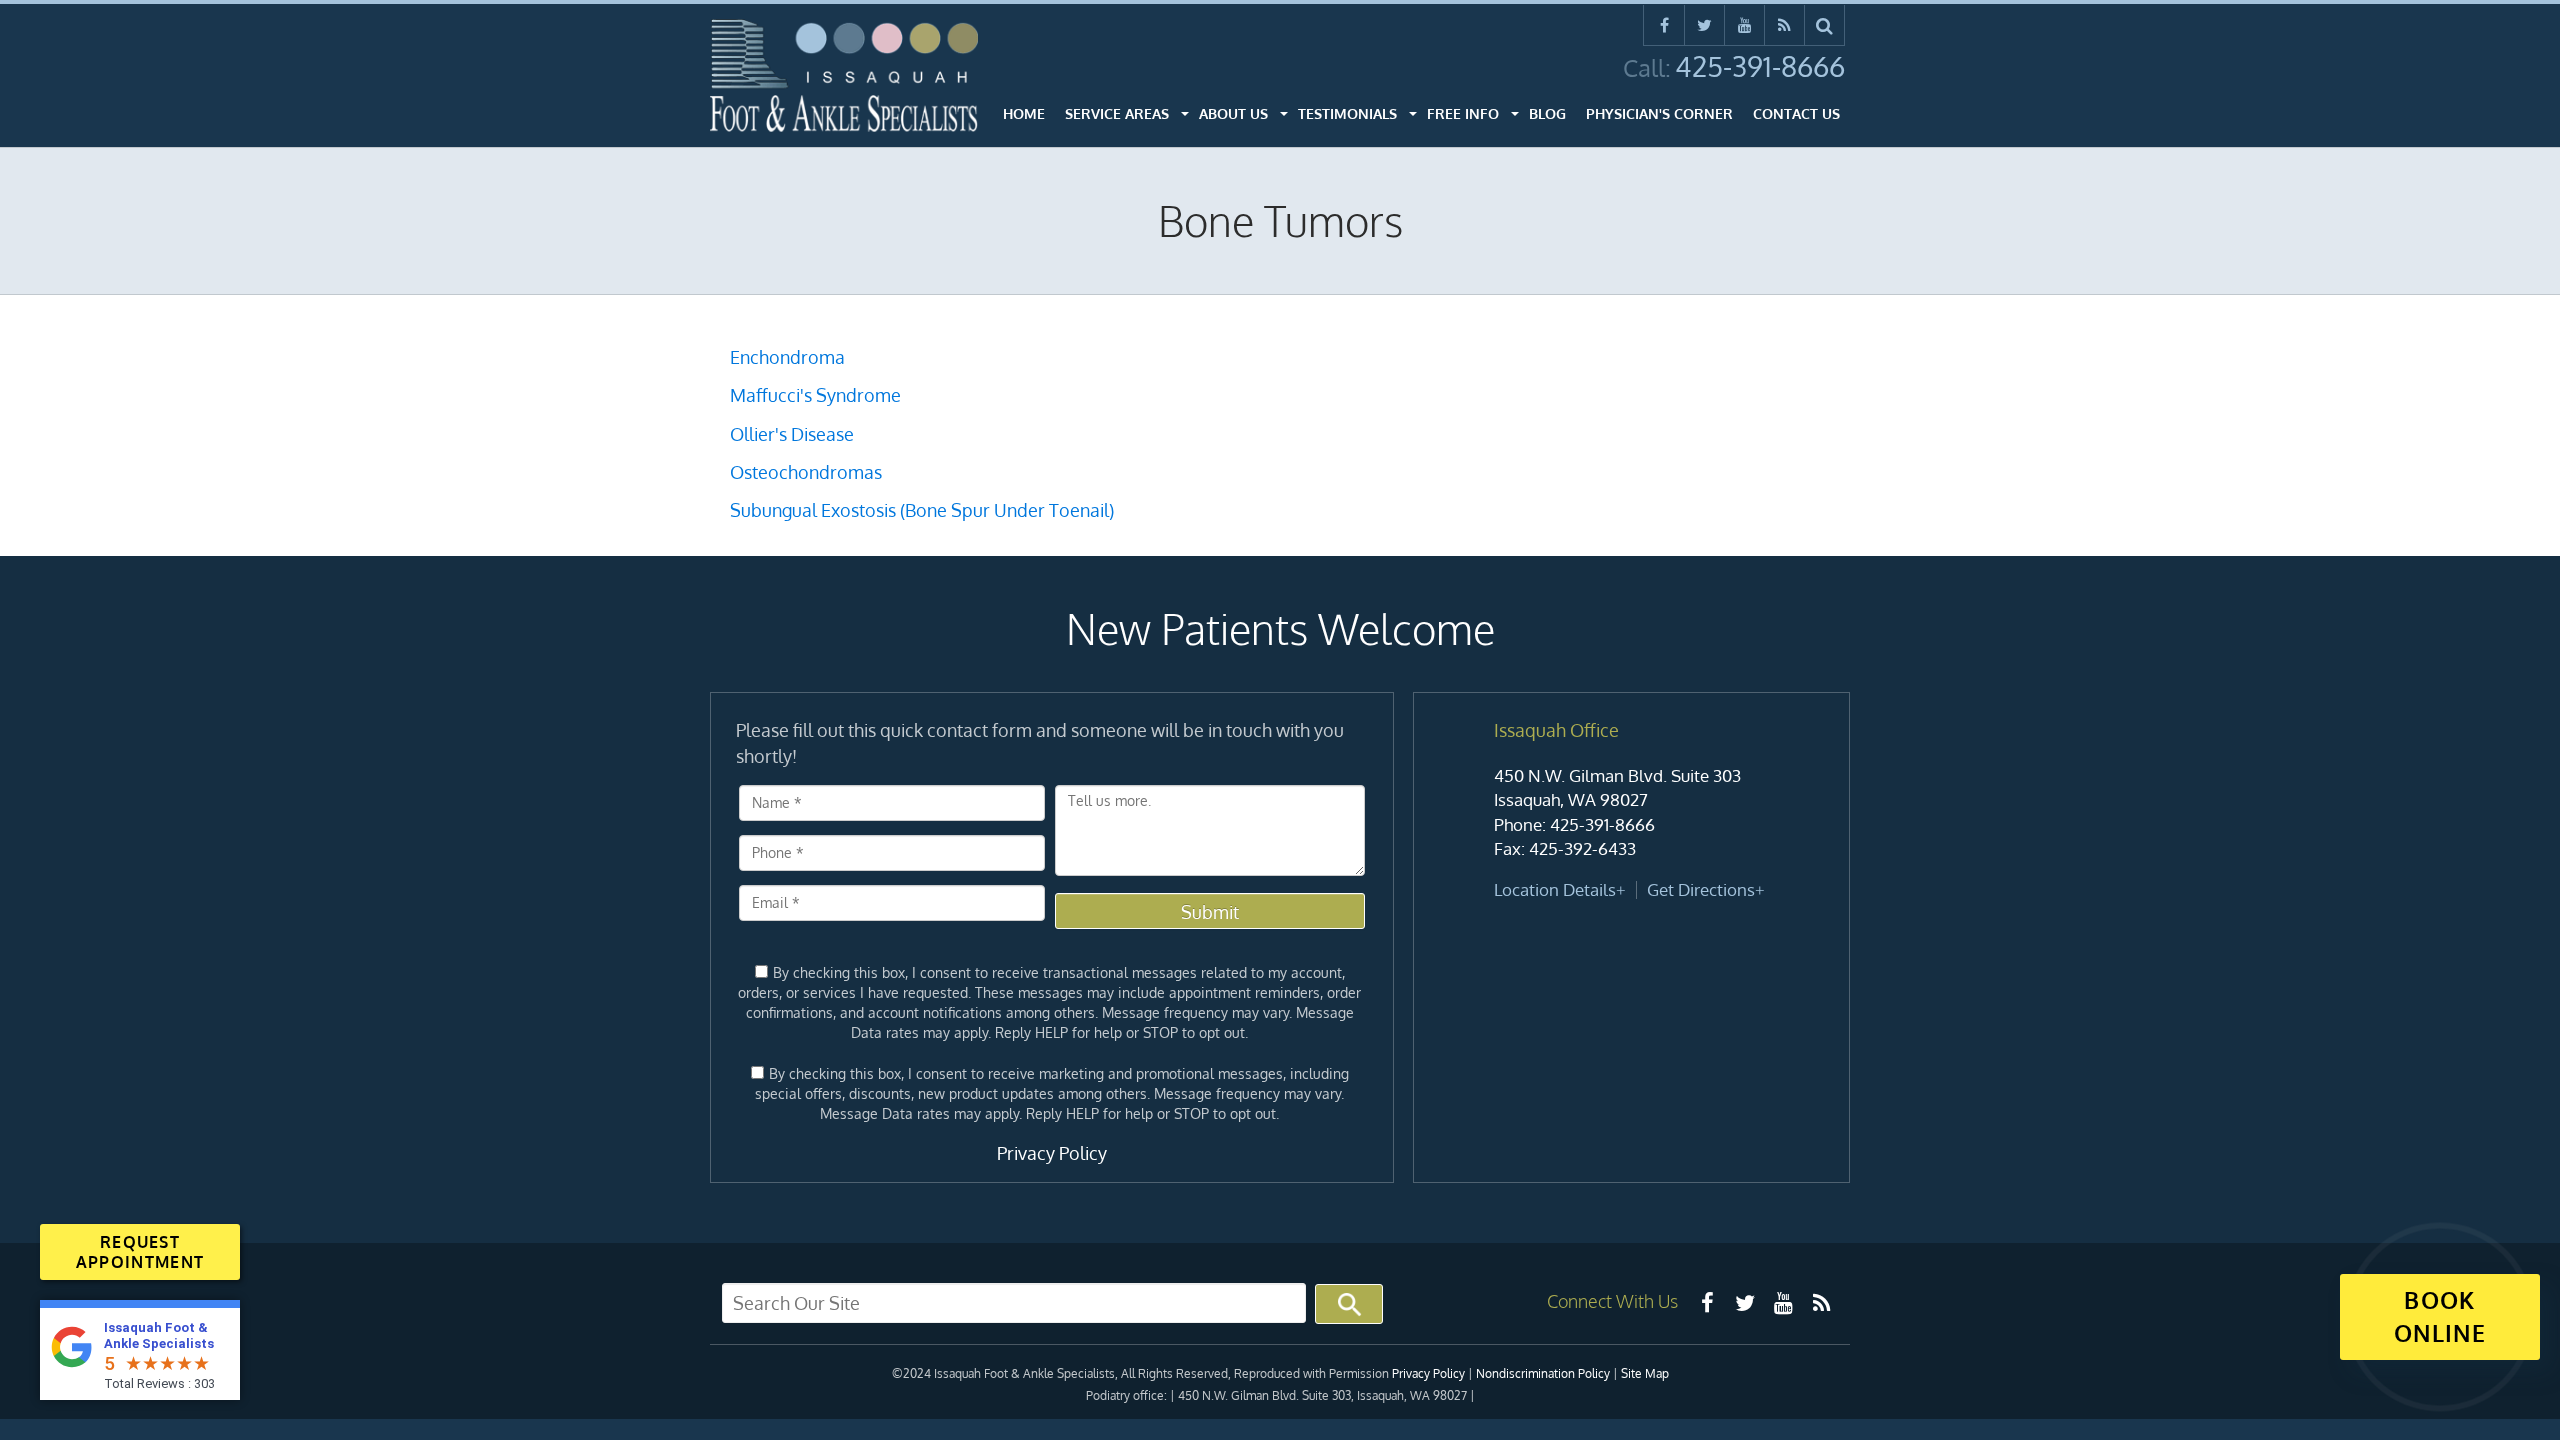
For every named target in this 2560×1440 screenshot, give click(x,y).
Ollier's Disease (792, 434)
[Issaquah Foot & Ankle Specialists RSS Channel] (1784, 25)
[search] (1825, 25)
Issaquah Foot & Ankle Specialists (159, 1335)
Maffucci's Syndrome (815, 395)
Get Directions (1701, 889)
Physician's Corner (1659, 113)
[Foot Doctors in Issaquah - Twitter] (1745, 1302)
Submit (1210, 912)
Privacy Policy (1052, 1153)
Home (1024, 113)
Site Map (1645, 1373)
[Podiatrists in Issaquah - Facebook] (1707, 1302)
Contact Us (1796, 113)
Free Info (1463, 113)
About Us (1233, 113)
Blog (1547, 113)
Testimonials (1347, 113)
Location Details (1555, 889)
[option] (1631, 811)
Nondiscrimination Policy (1543, 1373)
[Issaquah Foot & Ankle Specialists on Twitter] (1704, 25)
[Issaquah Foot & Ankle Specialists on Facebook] (1664, 25)
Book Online (2440, 1316)
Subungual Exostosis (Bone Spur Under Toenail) (922, 510)
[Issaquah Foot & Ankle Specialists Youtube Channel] (1744, 25)
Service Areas (1117, 113)
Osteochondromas (806, 472)
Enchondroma (787, 357)
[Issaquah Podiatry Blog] (1821, 1302)
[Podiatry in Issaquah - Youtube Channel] (1783, 1302)
